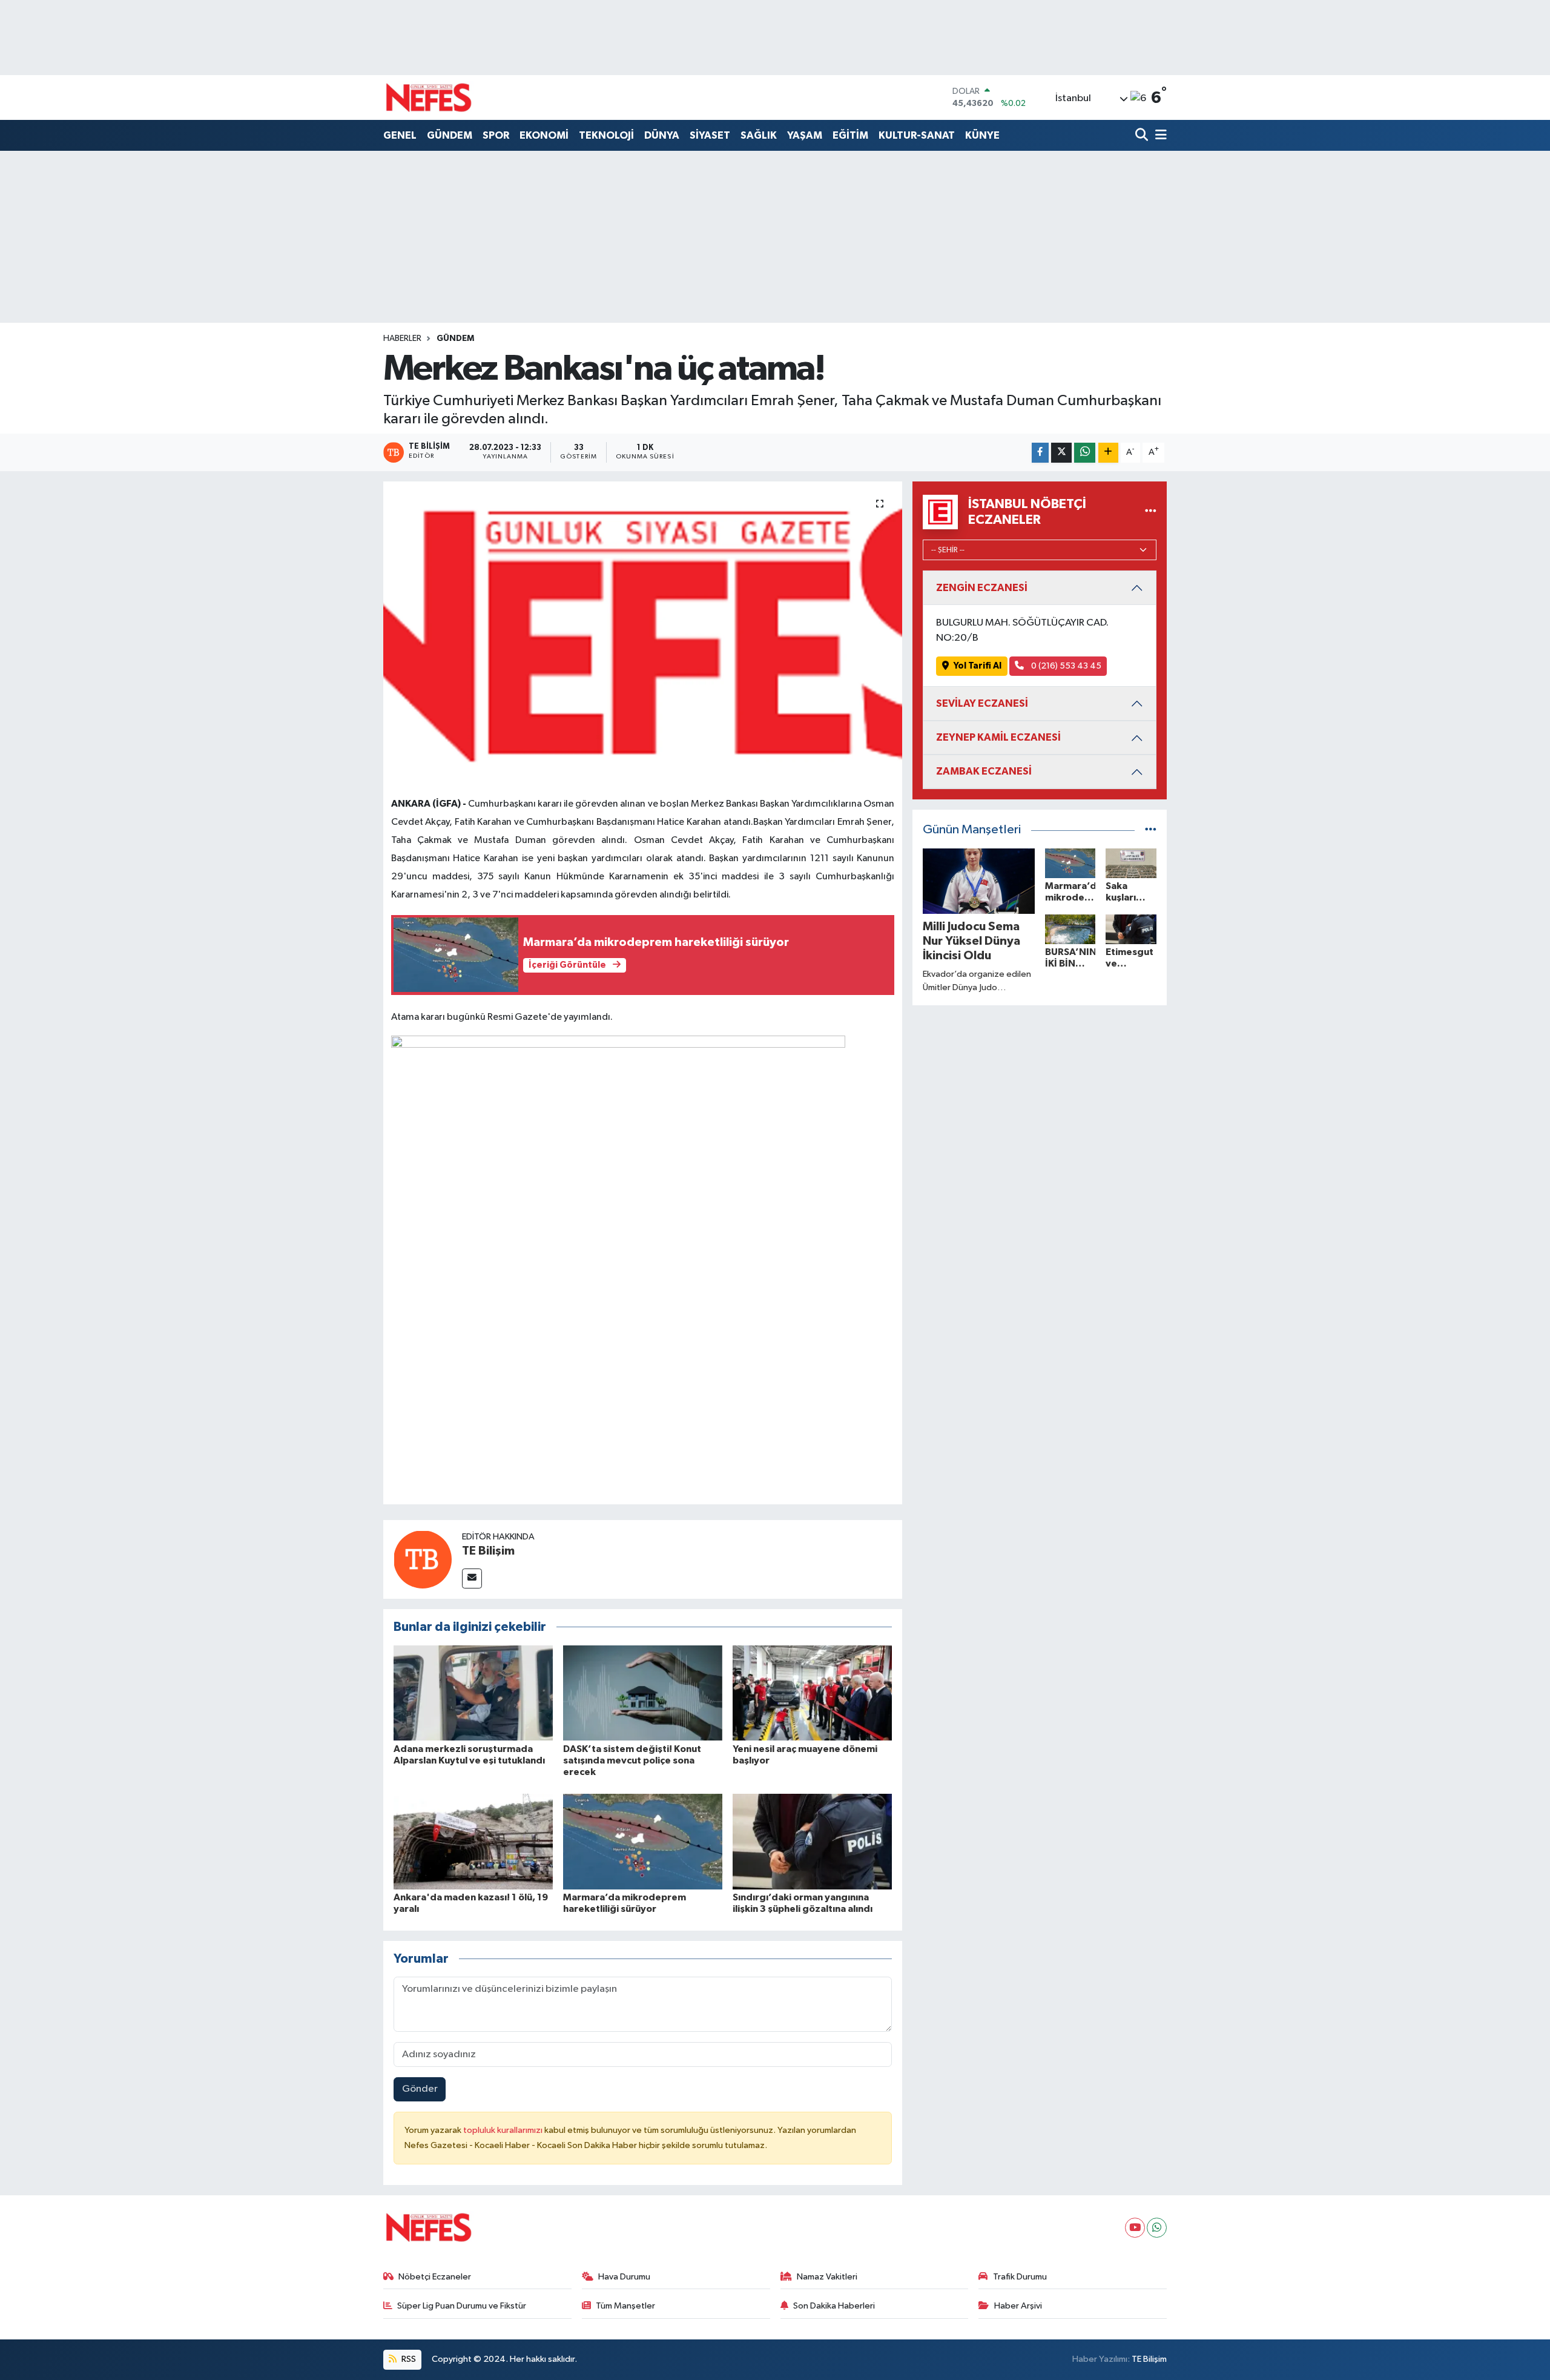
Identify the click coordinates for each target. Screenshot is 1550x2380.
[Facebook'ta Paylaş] (1040, 453)
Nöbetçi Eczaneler (435, 2277)
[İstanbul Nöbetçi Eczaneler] (1151, 512)
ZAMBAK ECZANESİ (984, 771)
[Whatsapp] (1157, 2228)
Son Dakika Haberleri (834, 2306)
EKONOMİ (544, 135)
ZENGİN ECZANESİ (982, 588)
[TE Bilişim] (423, 1559)
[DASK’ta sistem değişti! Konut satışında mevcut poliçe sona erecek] (643, 1693)
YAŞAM (805, 135)
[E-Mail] (472, 1578)
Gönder (420, 2089)
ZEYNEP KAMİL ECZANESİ (998, 737)
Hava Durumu (624, 2277)
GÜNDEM (450, 135)
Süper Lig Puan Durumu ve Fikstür (462, 2306)
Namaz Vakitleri (827, 2277)
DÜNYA (662, 135)
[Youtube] (1135, 2228)
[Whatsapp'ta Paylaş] (1085, 453)
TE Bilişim (488, 1551)
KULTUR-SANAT (917, 135)
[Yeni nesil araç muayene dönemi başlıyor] (812, 1693)
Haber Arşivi (1018, 2306)
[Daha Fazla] (1108, 453)
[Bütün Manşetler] (1151, 830)
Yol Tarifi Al (978, 666)
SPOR (496, 135)
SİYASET (710, 135)
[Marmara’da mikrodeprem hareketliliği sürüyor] (643, 1841)
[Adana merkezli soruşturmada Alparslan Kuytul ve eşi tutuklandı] (473, 1693)
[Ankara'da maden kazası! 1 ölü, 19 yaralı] (473, 1841)
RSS (408, 2359)
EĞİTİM (850, 135)
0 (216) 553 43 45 (1065, 666)
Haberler (402, 339)
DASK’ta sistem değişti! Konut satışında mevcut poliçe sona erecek (632, 1760)
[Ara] (1143, 136)
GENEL (400, 135)
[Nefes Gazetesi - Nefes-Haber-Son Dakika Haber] (429, 98)
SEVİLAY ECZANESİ (982, 703)
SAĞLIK (759, 135)
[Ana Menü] (1159, 136)
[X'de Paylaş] (1061, 453)
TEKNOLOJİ (606, 135)
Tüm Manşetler (625, 2306)
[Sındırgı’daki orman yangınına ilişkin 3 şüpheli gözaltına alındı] (812, 1841)
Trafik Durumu (1020, 2277)
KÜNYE (982, 135)
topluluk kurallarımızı (504, 2130)
